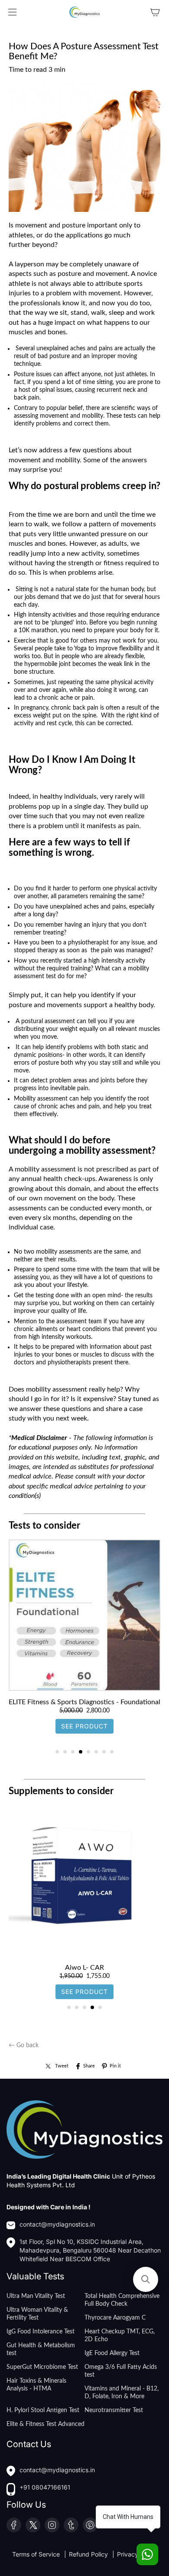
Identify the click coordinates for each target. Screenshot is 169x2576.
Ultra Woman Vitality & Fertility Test (37, 2314)
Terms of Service (37, 2554)
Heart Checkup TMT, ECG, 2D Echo (120, 2336)
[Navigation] (12, 12)
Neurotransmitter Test (114, 2410)
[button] (146, 2279)
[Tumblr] (71, 2525)
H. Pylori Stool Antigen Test (43, 2410)
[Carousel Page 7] (104, 1752)
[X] (33, 2525)
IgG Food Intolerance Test (41, 2332)
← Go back (24, 2045)
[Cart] (155, 12)
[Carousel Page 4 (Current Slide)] (81, 1752)
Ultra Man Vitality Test (36, 2296)
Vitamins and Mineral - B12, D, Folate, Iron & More (122, 2393)
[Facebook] (14, 2525)
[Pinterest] (90, 2525)
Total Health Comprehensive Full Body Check (122, 2300)
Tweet (62, 2066)
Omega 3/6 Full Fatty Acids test (121, 2371)
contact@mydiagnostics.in (57, 2224)
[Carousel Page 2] (65, 1752)
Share (89, 2066)
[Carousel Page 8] (112, 1752)
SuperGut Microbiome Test (42, 2367)
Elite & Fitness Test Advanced (45, 2424)
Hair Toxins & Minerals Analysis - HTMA (36, 2385)
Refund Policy (89, 2554)
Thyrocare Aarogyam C (115, 2318)
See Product (84, 1736)
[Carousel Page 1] (57, 1752)
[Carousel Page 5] (88, 1752)
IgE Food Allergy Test (112, 2353)
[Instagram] (52, 2525)
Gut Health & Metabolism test (41, 2349)
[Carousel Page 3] (73, 1752)
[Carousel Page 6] (96, 1752)
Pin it (115, 2066)
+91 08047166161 (45, 2487)
